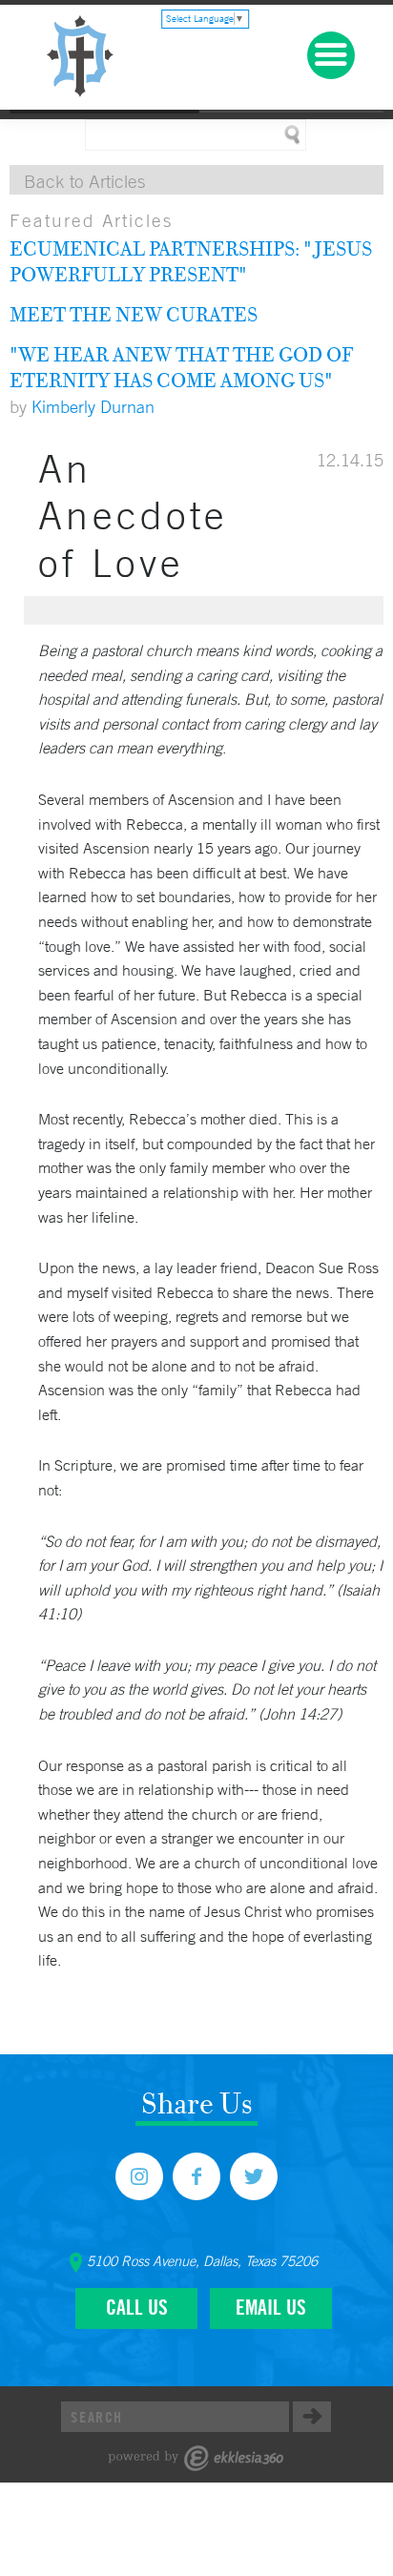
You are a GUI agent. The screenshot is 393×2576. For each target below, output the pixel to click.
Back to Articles (84, 181)
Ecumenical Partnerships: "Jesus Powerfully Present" (191, 261)
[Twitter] (254, 2176)
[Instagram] (139, 2176)
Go (312, 2417)
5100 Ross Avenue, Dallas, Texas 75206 (202, 2261)
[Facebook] (196, 2176)
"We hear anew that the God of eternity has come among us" (181, 367)
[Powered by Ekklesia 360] (196, 2458)
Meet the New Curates (134, 314)
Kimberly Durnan (93, 406)
